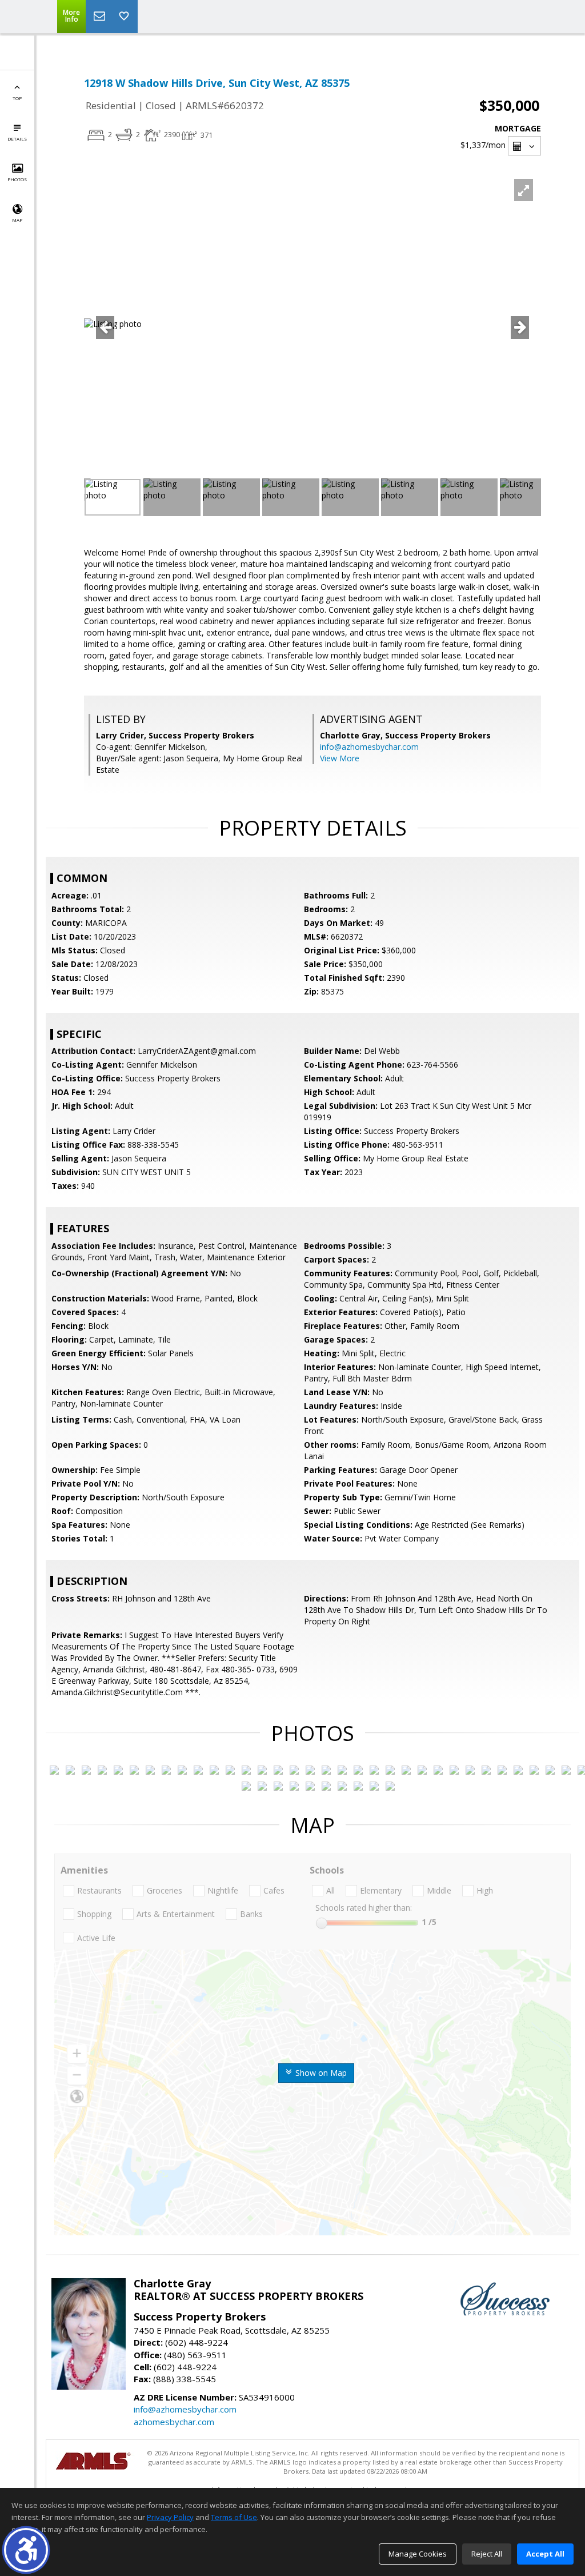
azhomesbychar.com (174, 2422)
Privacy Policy (170, 2517)
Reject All (487, 2554)
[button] (26, 2550)
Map (17, 220)
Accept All (545, 2554)
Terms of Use (234, 2517)
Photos (17, 179)
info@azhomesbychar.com (369, 747)
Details (17, 139)
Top (17, 98)
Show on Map (320, 2073)
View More (340, 758)
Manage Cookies (418, 2554)
